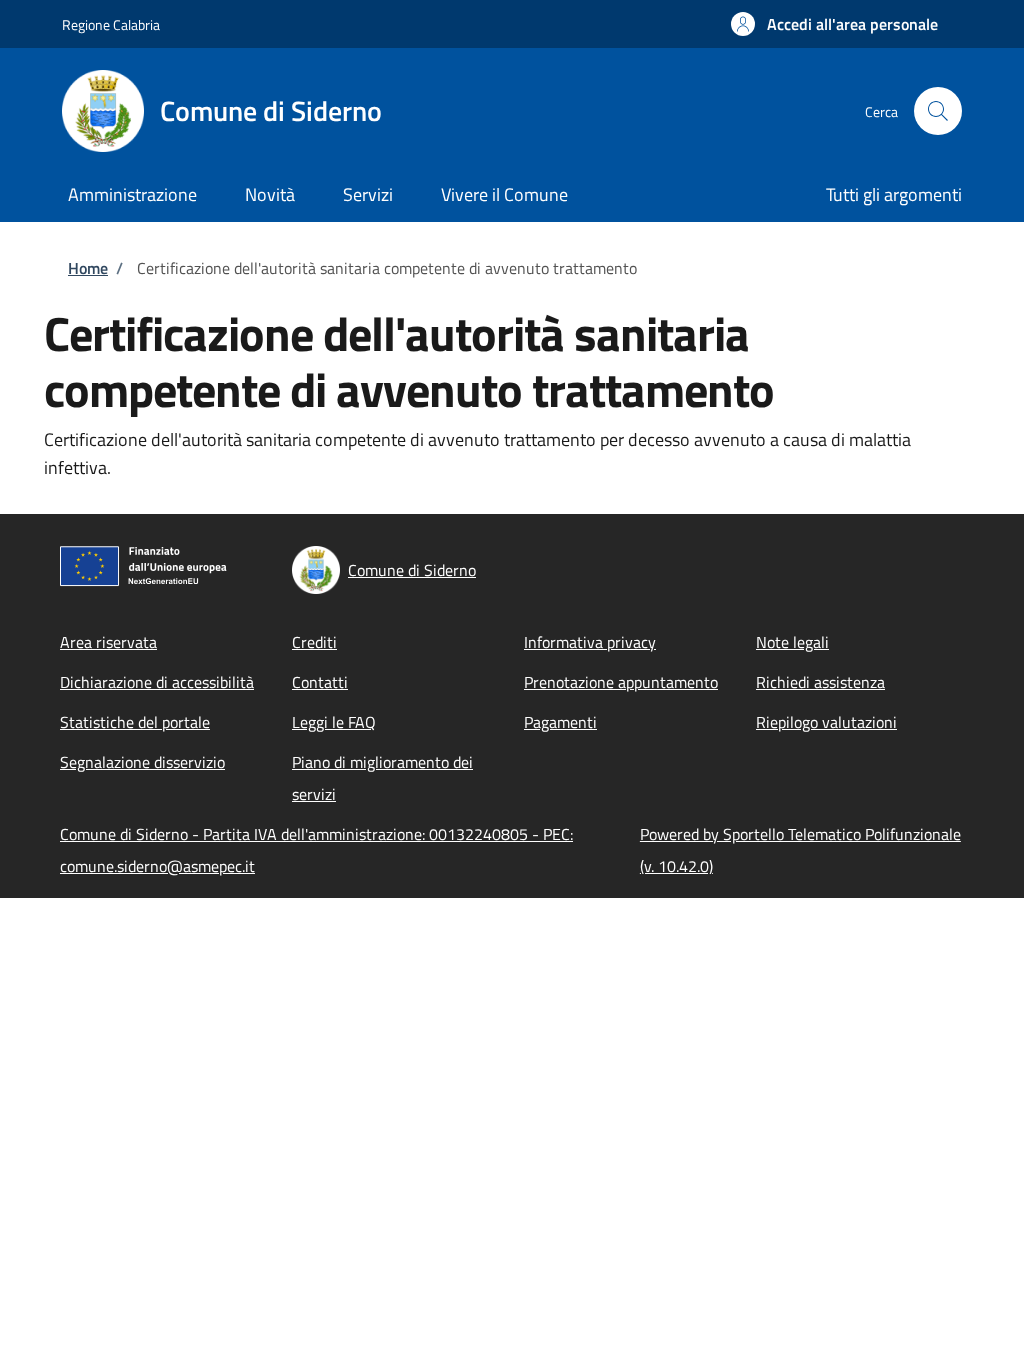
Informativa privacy (590, 642)
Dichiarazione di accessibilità (157, 682)
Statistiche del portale (135, 722)
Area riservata (108, 642)
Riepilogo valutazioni (826, 722)
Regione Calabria (111, 24)
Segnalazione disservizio (142, 762)
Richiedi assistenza (820, 682)
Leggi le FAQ (334, 722)
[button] (834, 24)
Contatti (320, 682)
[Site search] (938, 111)
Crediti (314, 642)
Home (88, 268)
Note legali (792, 642)
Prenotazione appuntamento (621, 682)
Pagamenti (560, 722)
